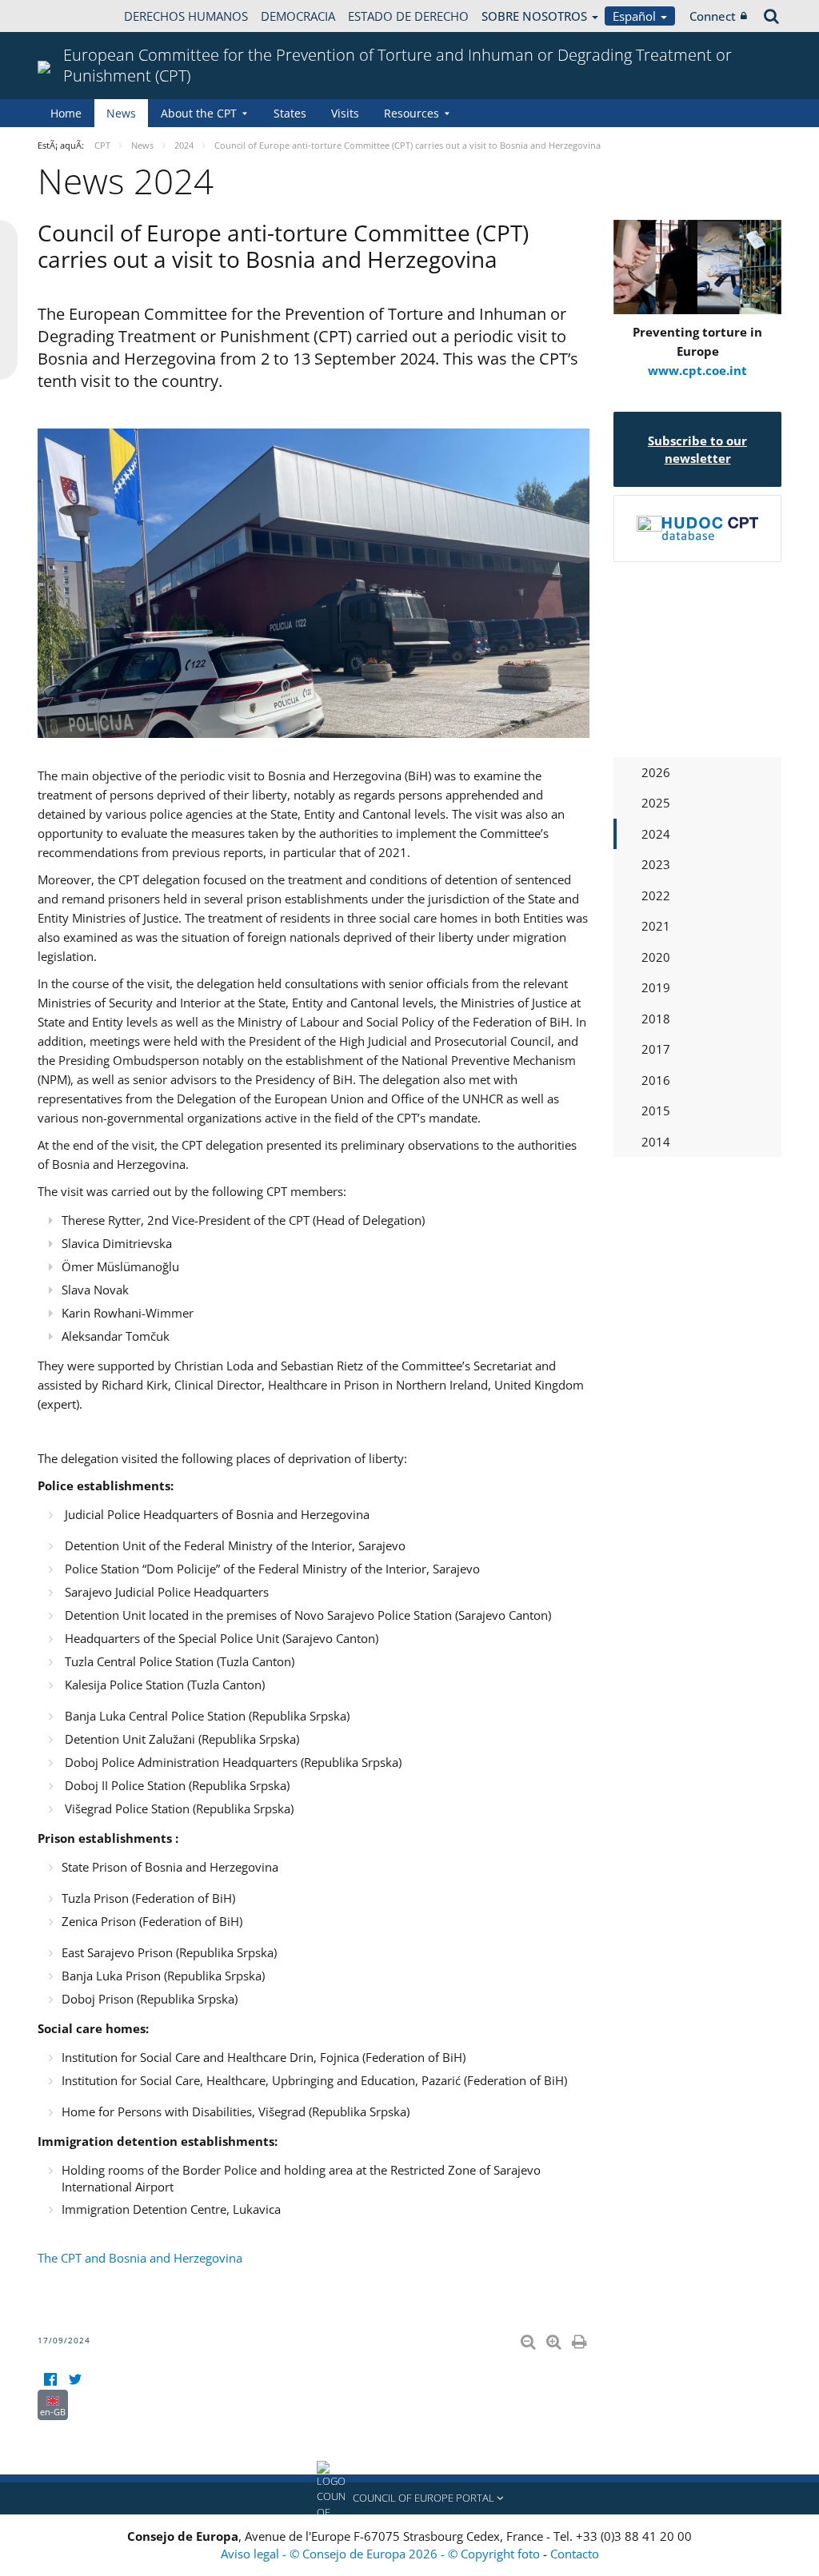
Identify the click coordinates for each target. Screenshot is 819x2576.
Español (636, 16)
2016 (656, 1080)
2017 (656, 1049)
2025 (656, 803)
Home (66, 113)
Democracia (298, 16)
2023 (656, 864)
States (290, 113)
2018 (656, 1019)
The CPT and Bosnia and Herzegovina (140, 2258)
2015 (656, 1111)
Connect (713, 16)
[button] (409, 2498)
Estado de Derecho (408, 16)
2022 (656, 895)
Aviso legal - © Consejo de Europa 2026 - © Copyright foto (382, 2554)
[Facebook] (50, 2380)
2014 (656, 1142)
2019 (656, 987)
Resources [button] (411, 113)
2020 (656, 957)
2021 (656, 926)
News (121, 113)
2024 (656, 834)
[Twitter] (75, 2380)
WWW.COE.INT (78, 16)
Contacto (575, 2554)
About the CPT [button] (199, 113)
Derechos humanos (186, 16)
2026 (656, 772)
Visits (345, 113)
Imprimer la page (581, 2339)
